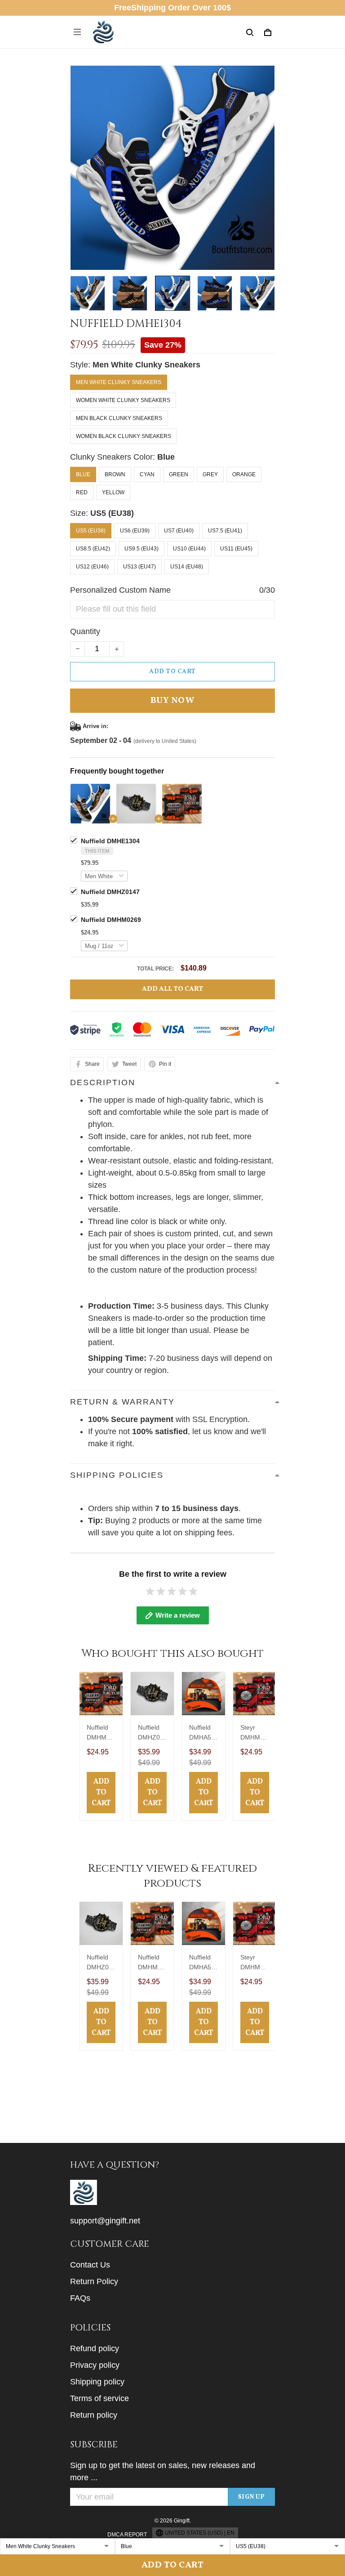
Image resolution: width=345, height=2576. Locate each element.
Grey (210, 474)
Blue (166, 457)
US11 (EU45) (236, 549)
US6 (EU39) (135, 531)
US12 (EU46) (92, 567)
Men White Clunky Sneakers (146, 365)
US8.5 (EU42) (93, 549)
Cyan (147, 474)
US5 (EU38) (112, 513)
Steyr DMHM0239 (254, 1733)
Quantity (85, 631)
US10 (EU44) (189, 549)
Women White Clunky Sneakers (123, 400)
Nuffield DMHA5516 (202, 1733)
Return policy (94, 2415)
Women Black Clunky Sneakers (124, 436)
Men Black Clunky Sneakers (119, 418)
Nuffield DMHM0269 (111, 920)
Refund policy (95, 2348)
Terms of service (100, 2398)
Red (82, 492)
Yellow (113, 492)
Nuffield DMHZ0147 (110, 892)
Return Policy (94, 2281)
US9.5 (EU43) (142, 549)
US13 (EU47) (139, 567)
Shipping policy (97, 2382)
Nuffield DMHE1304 (110, 841)
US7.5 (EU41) (225, 531)
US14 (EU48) (187, 567)
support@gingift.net (105, 2221)
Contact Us (90, 2265)
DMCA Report (127, 2535)
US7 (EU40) (179, 531)
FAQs (80, 2298)
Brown (115, 474)
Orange (244, 474)
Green (179, 474)
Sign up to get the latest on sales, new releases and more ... (163, 2471)
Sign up (252, 2497)
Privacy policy (95, 2365)
